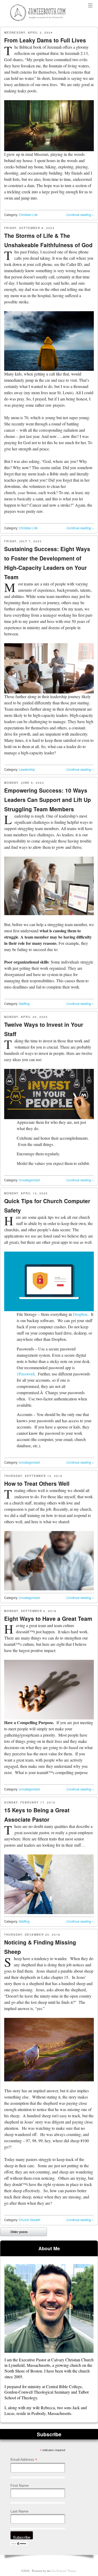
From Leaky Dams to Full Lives (45, 40)
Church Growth (30, 2220)
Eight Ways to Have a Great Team (48, 1618)
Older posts (15, 2233)
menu (90, 6)
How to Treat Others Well (37, 1483)
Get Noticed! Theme (64, 2571)
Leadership (27, 769)
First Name (20, 2485)
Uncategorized (29, 1180)
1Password (26, 1374)
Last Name (19, 2511)
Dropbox (80, 1314)
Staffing (24, 1003)
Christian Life (28, 215)
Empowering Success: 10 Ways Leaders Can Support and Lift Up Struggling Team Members (48, 800)
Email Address (24, 2460)
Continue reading (80, 215)
